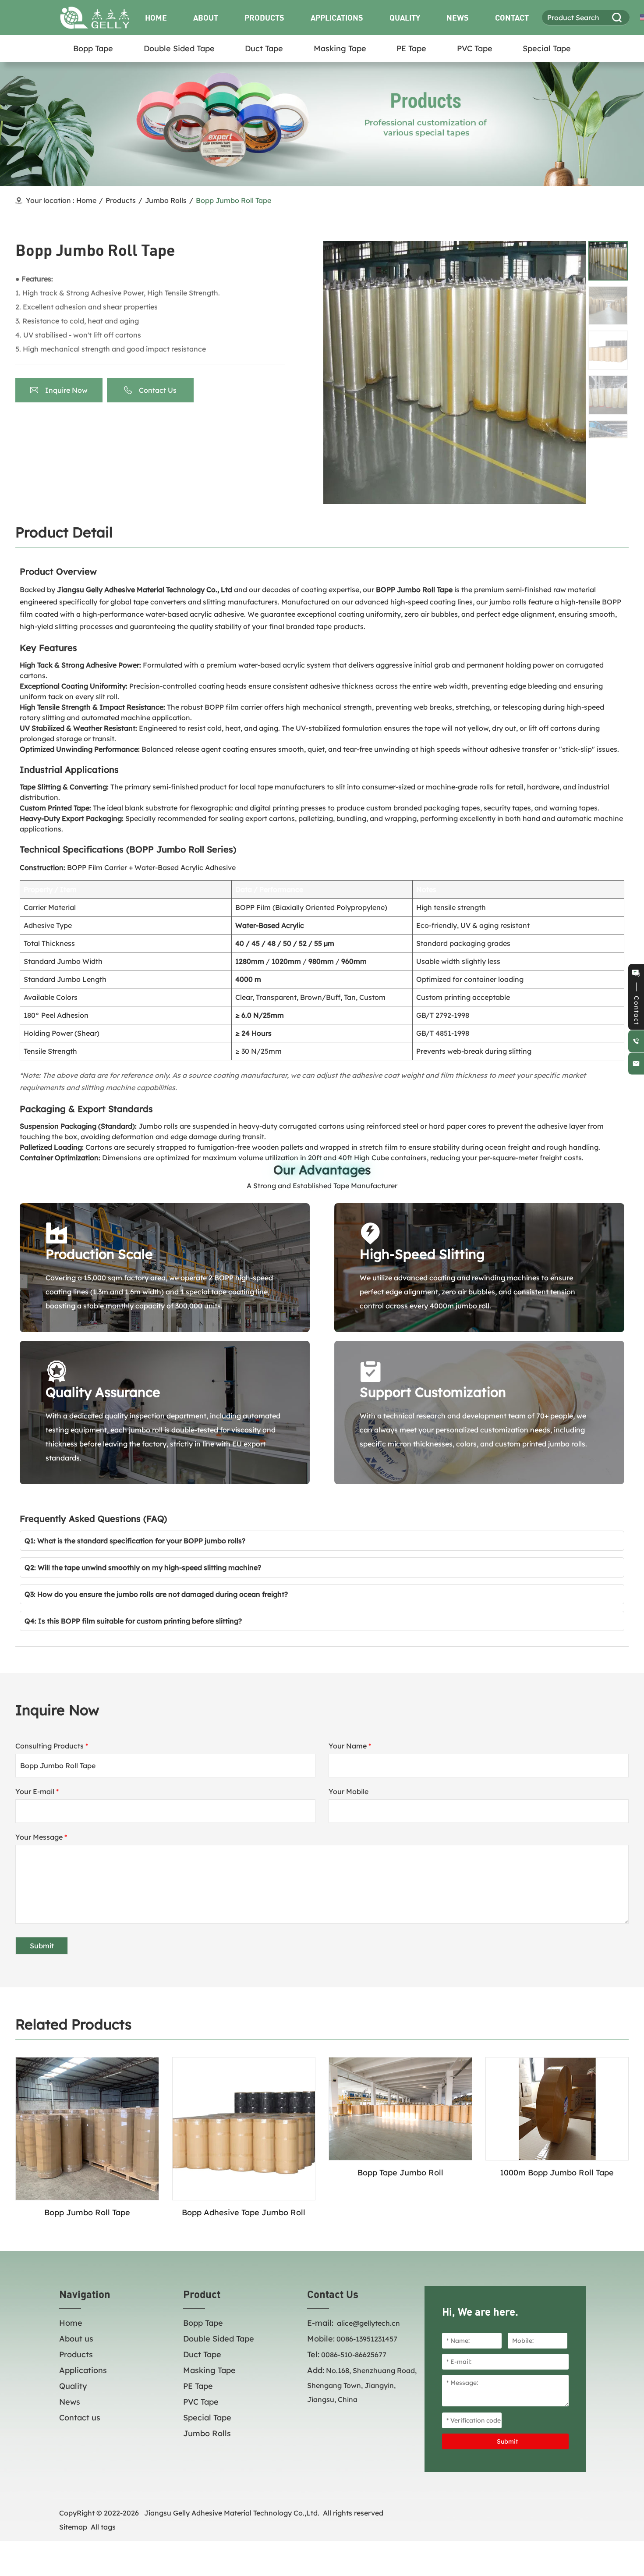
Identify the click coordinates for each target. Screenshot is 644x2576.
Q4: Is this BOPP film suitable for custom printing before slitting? (133, 1621)
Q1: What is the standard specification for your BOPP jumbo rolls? (135, 1541)
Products (121, 200)
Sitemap (73, 2527)
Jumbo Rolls (166, 200)
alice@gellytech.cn (368, 2323)
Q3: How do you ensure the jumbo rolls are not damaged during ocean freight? (156, 1594)
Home (86, 200)
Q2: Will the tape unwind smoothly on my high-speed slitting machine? (143, 1567)
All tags (103, 2527)
